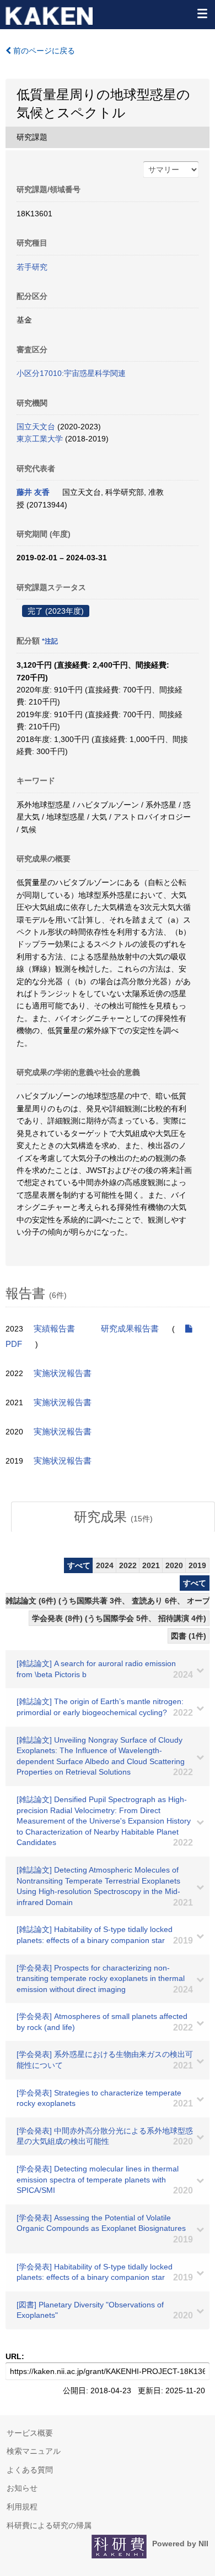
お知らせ (22, 2488)
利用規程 (22, 2507)
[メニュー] (202, 13)
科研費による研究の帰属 (49, 2525)
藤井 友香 (33, 492)
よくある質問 (30, 2470)
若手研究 (32, 267)
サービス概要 (30, 2433)
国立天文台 (36, 427)
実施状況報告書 (63, 1373)
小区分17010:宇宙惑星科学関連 (71, 373)
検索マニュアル (34, 2451)
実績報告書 (54, 1329)
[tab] (113, 1517)
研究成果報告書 (130, 1329)
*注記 (50, 641)
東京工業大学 (40, 439)
